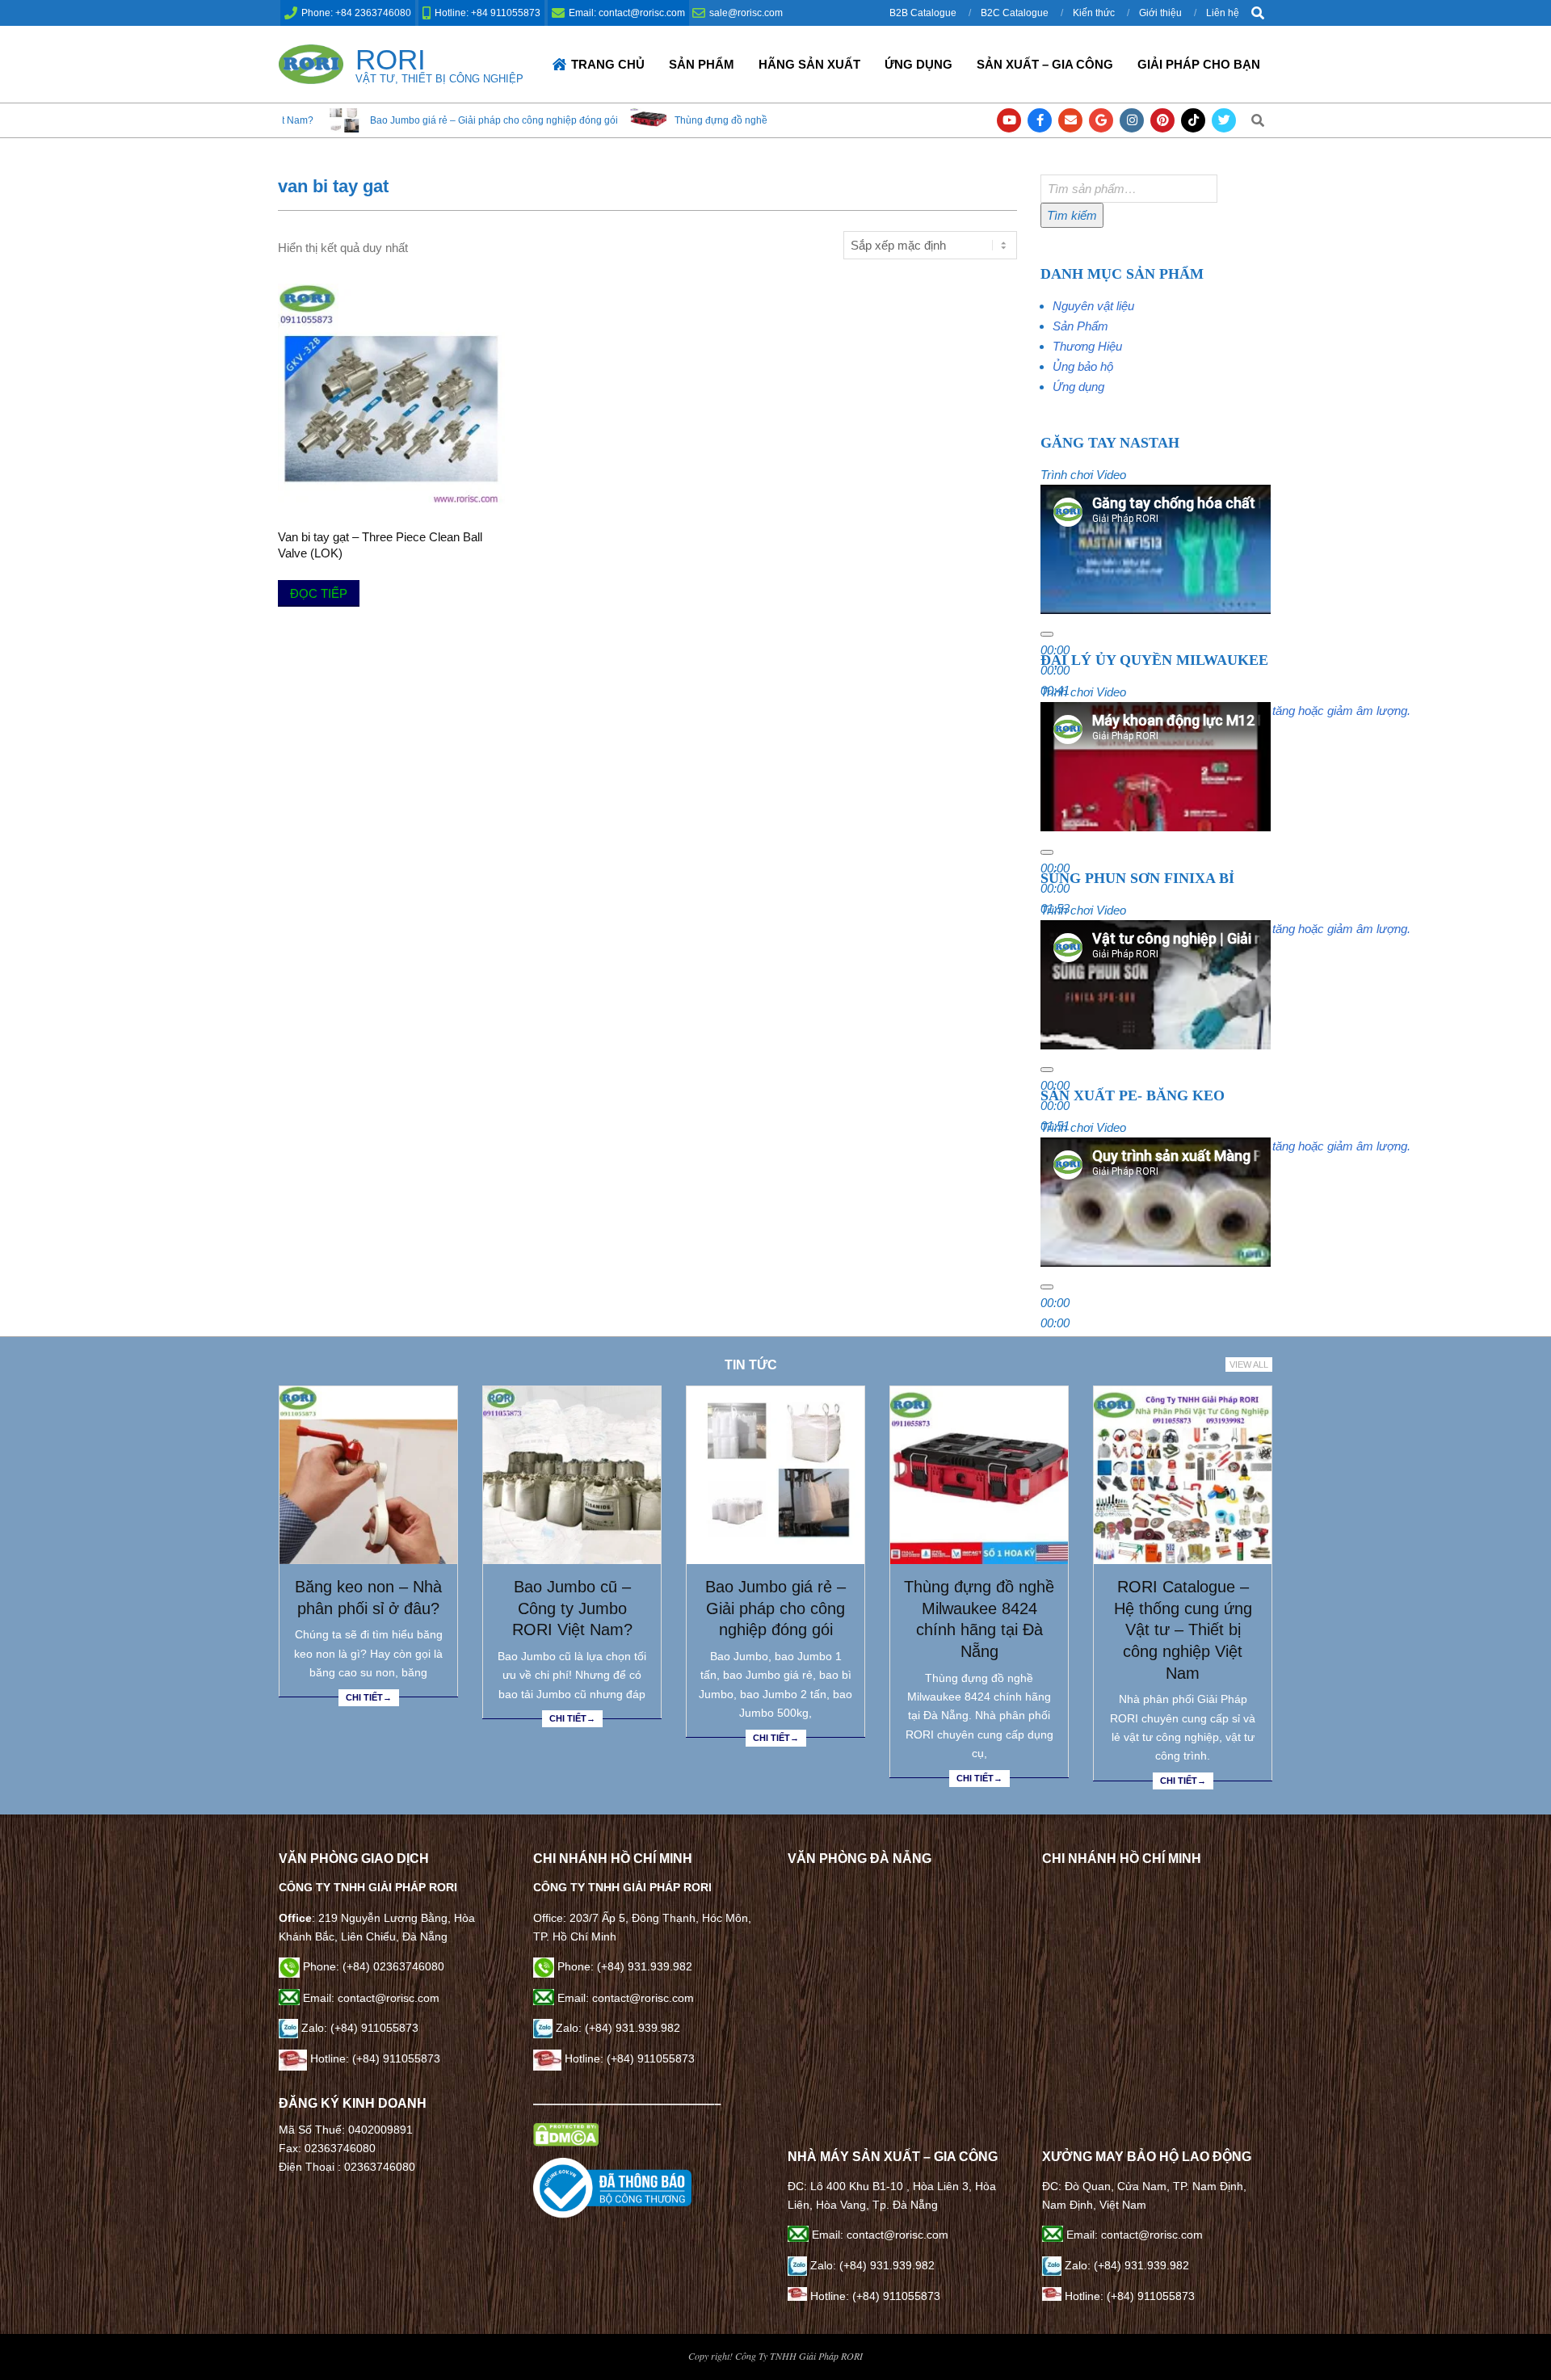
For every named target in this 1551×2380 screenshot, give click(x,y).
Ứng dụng (1078, 387)
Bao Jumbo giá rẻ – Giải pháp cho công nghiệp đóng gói (348, 120)
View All (1249, 1365)
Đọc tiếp (319, 593)
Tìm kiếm (1072, 215)
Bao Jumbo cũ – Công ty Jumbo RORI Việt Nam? (572, 1608)
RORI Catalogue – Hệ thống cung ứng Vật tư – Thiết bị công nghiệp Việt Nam (1183, 1630)
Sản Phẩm (1080, 326)
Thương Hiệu (1087, 346)
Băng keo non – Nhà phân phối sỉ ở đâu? (368, 1598)
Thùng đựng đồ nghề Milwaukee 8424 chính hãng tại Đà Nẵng (666, 120)
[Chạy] (1047, 634)
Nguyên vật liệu (1093, 306)
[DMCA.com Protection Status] (566, 2132)
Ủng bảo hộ (1083, 366)
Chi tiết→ (369, 1697)
